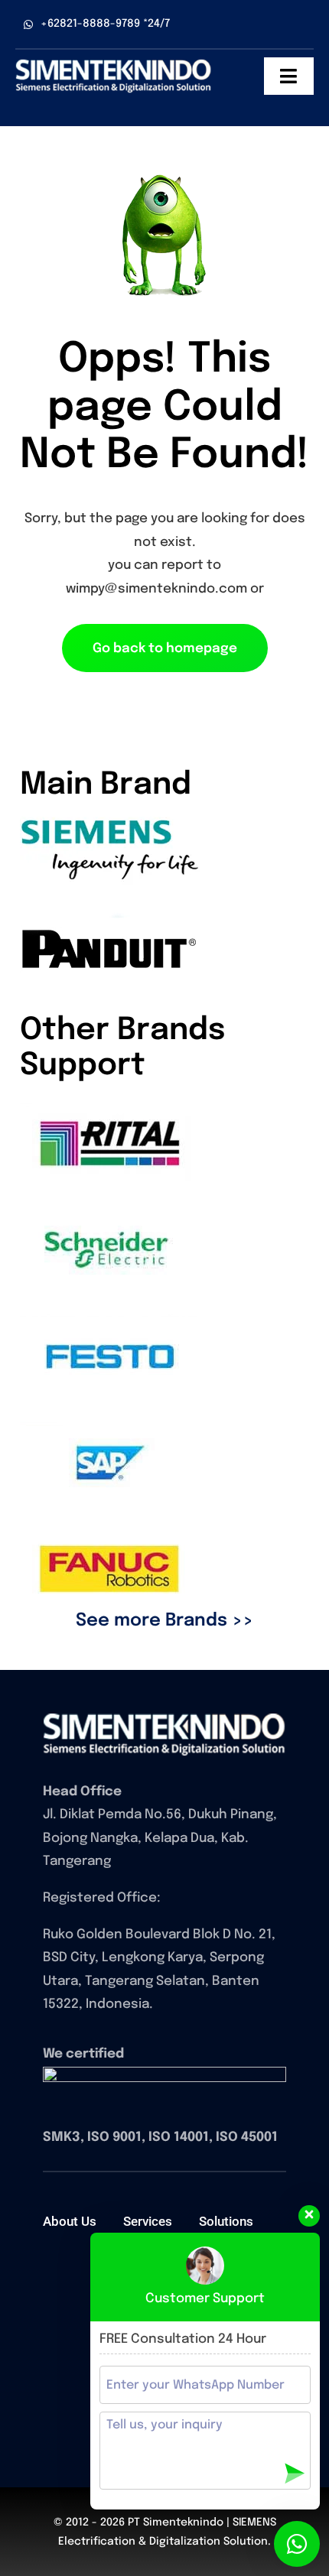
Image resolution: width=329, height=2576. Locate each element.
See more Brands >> (164, 1621)
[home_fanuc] (164, 1719)
